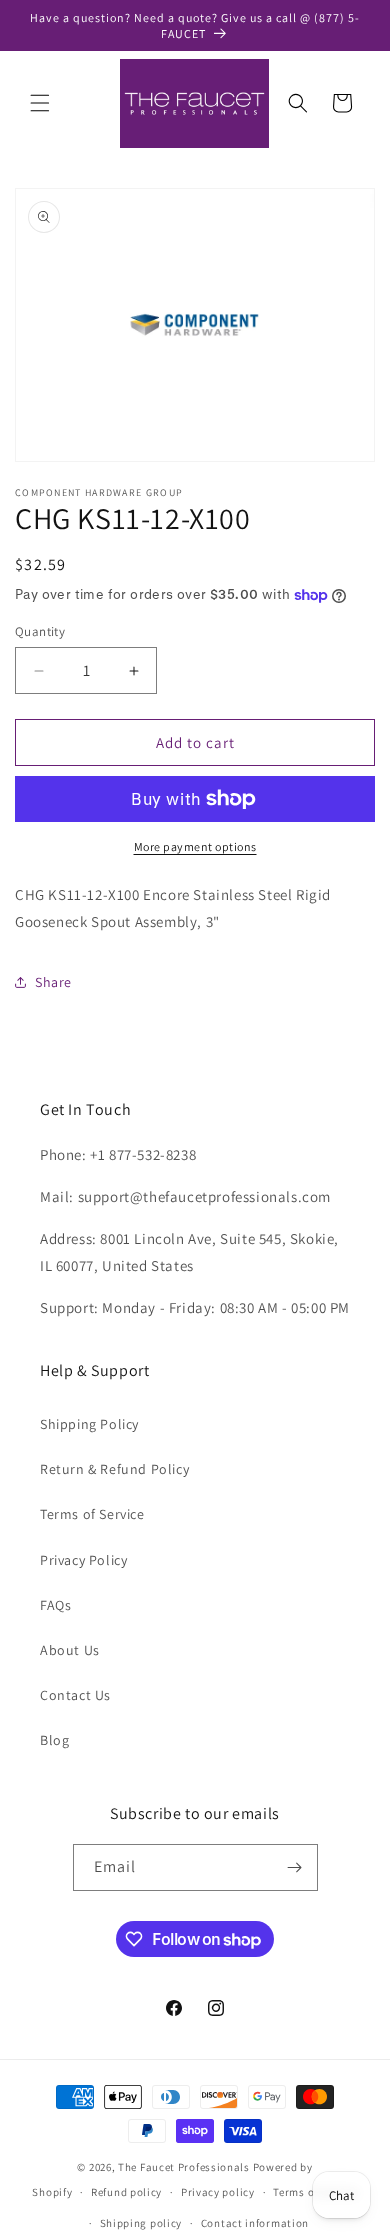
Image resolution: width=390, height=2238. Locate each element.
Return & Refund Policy (114, 1469)
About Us (70, 1650)
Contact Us (75, 1695)
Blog (54, 1740)
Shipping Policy (89, 1424)
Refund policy (126, 2192)
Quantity (40, 631)
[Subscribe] (295, 1867)
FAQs (55, 1605)
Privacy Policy (83, 1560)
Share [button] (53, 982)
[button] (40, 103)
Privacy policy (218, 2192)
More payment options (195, 846)
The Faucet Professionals (184, 2167)
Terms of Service (92, 1514)
